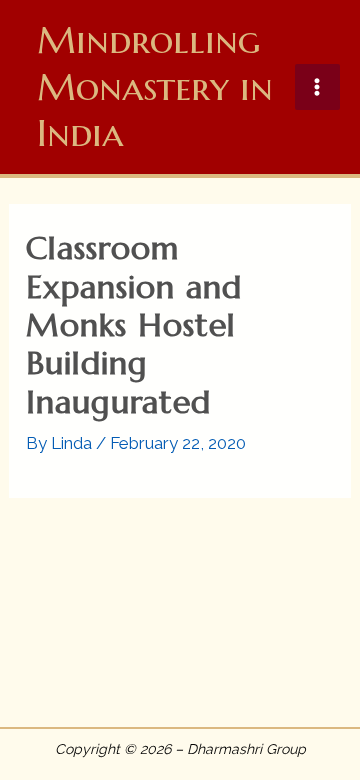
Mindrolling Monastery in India (155, 86)
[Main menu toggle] (318, 87)
